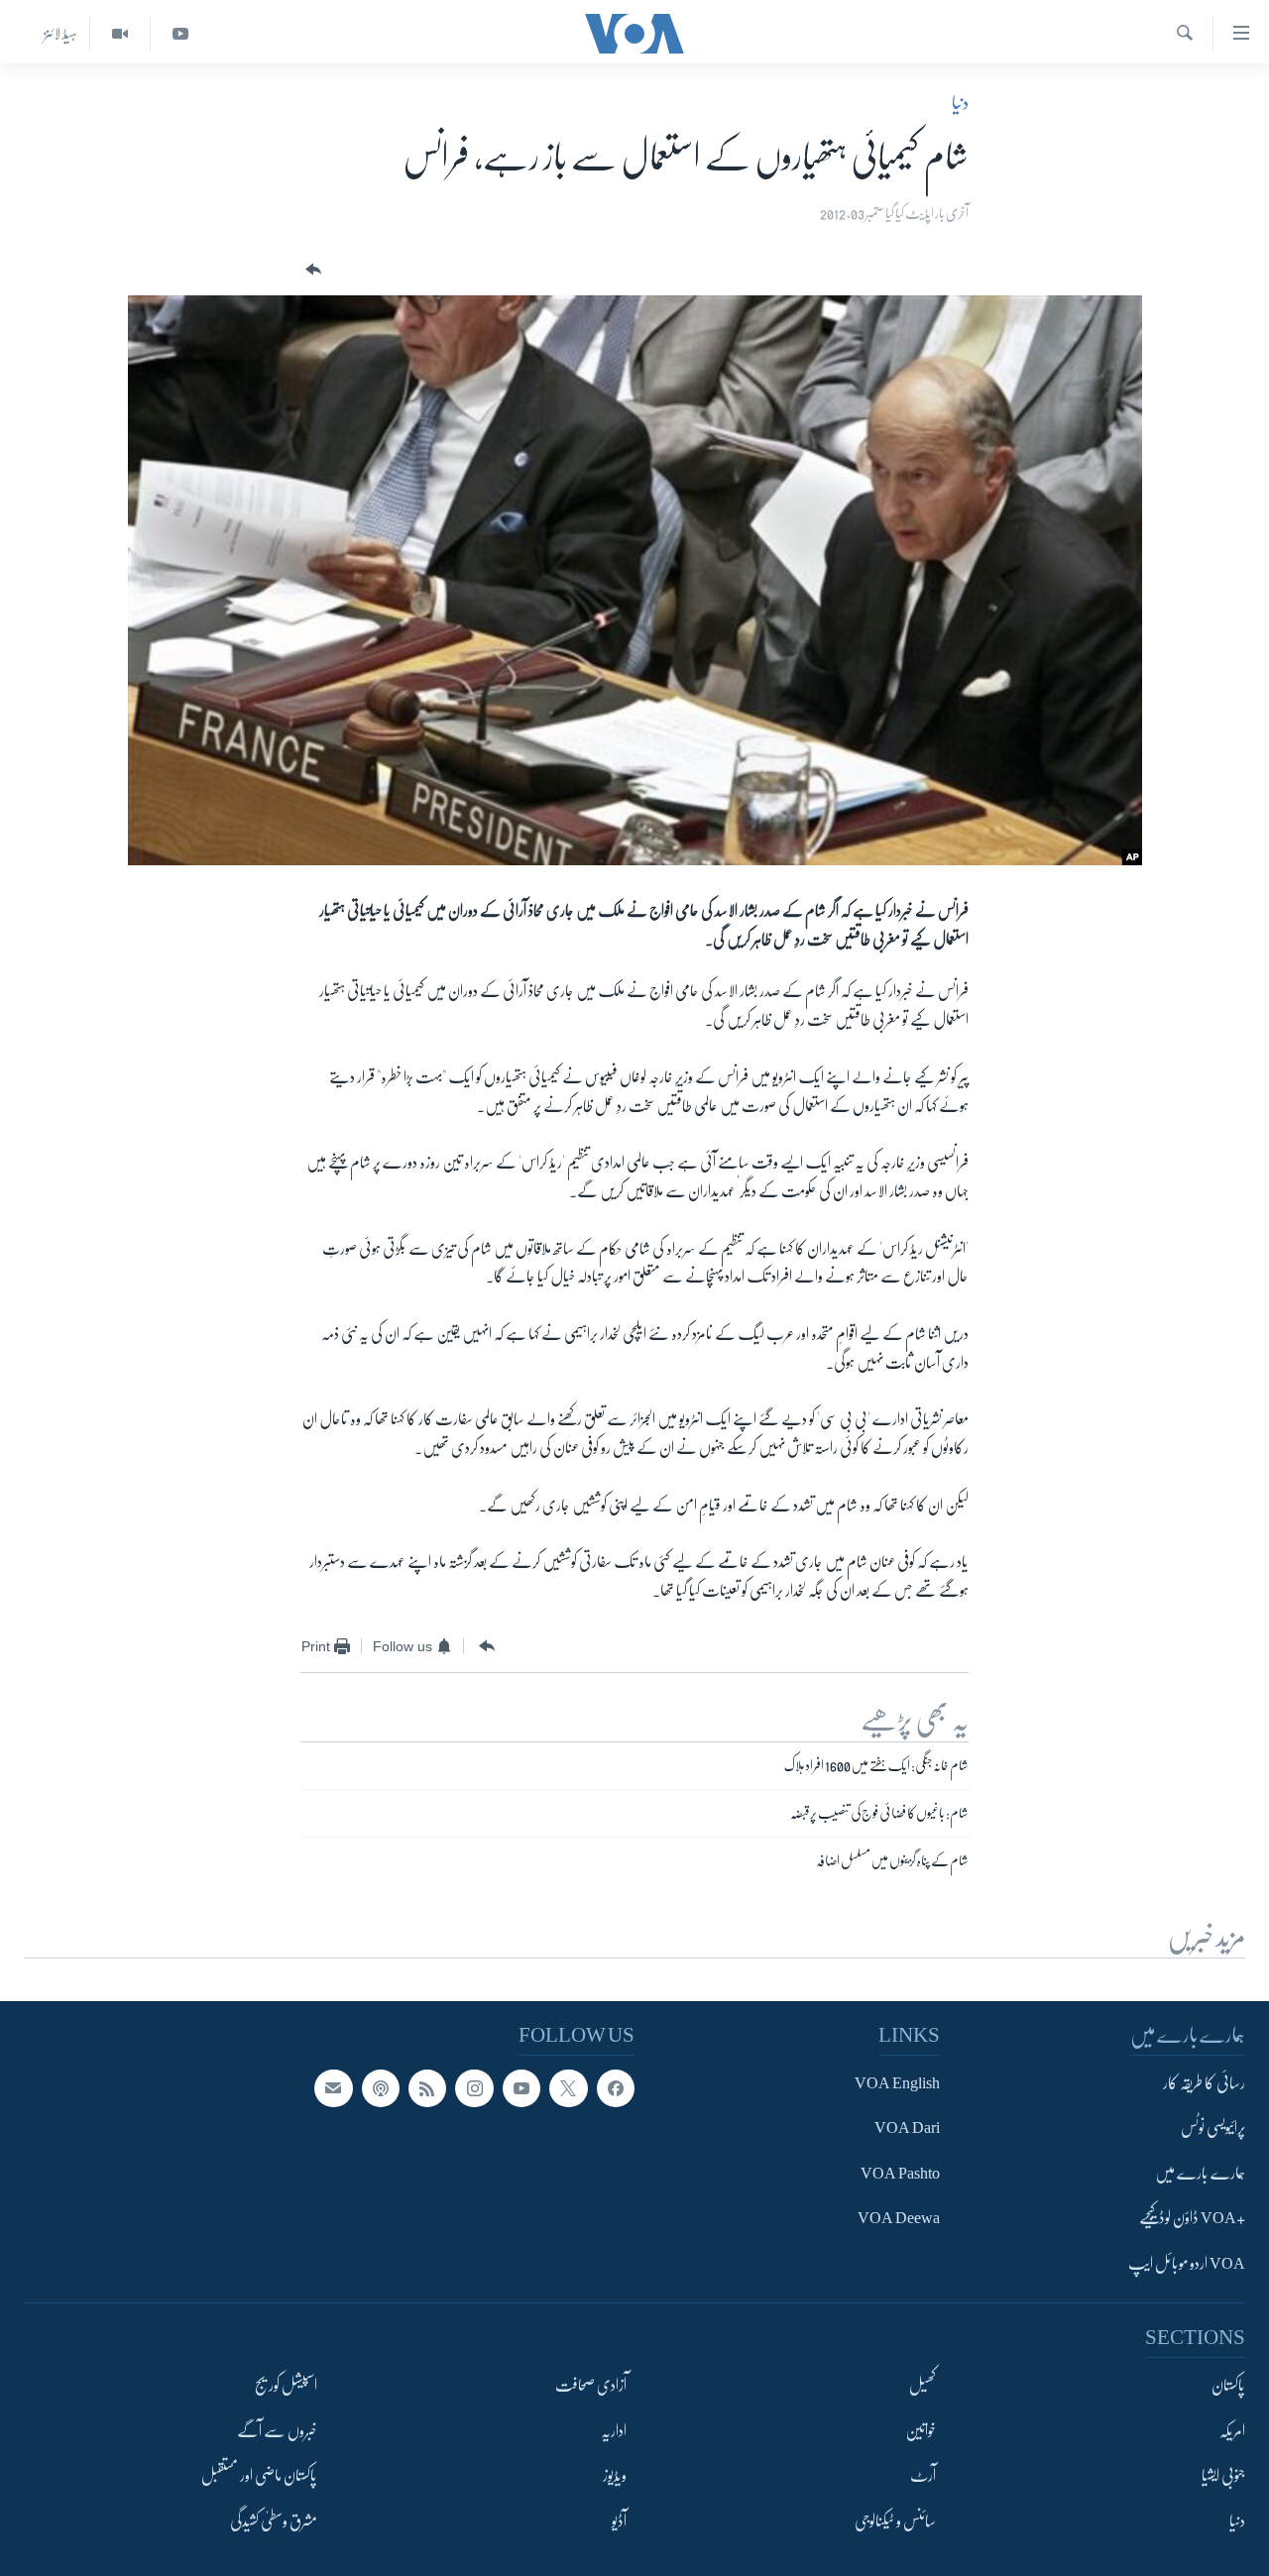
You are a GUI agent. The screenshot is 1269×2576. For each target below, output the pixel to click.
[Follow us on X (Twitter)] (568, 2088)
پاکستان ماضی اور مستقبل (259, 2476)
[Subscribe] (333, 2088)
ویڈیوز (615, 2476)
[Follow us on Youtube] (521, 2088)
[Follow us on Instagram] (474, 2088)
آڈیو (619, 2521)
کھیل (923, 2386)
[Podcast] (381, 2088)
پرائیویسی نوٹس (1213, 2129)
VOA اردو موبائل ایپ (1187, 2264)
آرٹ (923, 2476)
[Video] (119, 34)
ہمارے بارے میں (1200, 2174)
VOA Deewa (899, 2219)
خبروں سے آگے (277, 2431)
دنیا (960, 103)
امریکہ (1232, 2431)
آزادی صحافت (591, 2386)
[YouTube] (180, 34)
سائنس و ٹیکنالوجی (895, 2521)
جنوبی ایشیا (1223, 2476)
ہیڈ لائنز (60, 34)
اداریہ (614, 2431)
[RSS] (427, 2088)
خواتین (921, 2431)
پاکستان (1228, 2386)
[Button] (311, 270)
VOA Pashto (900, 2174)
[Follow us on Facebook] (616, 2088)
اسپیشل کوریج (286, 2386)
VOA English (897, 2083)
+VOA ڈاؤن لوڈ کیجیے (1192, 2219)
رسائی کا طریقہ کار (1204, 2083)
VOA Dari (907, 2129)
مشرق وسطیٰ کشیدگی (274, 2521)
